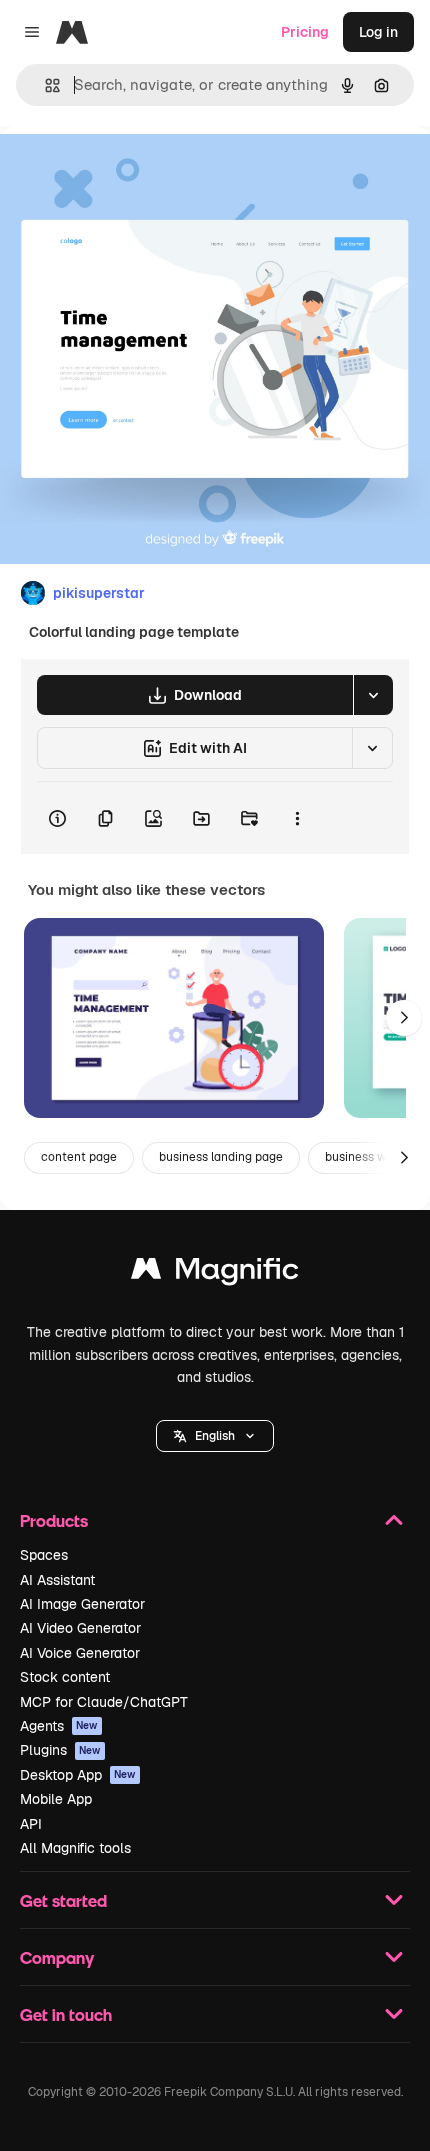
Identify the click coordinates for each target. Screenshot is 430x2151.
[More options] (297, 818)
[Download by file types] (373, 695)
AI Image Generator (82, 1604)
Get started (63, 1900)
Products (54, 1520)
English (215, 1436)
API (31, 1824)
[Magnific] (215, 1273)
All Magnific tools (75, 1848)
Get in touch (66, 2014)
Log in (378, 32)
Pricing (305, 32)
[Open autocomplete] (44, 85)
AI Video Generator (80, 1628)
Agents (59, 1726)
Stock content (65, 1677)
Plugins (60, 1750)
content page (79, 1157)
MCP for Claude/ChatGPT (104, 1702)
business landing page (221, 1157)
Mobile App (56, 1799)
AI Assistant (57, 1580)
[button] (215, 1436)
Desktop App (78, 1775)
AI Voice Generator (80, 1653)
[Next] (404, 1018)
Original (128, 171)
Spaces (44, 1555)
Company (57, 1957)
